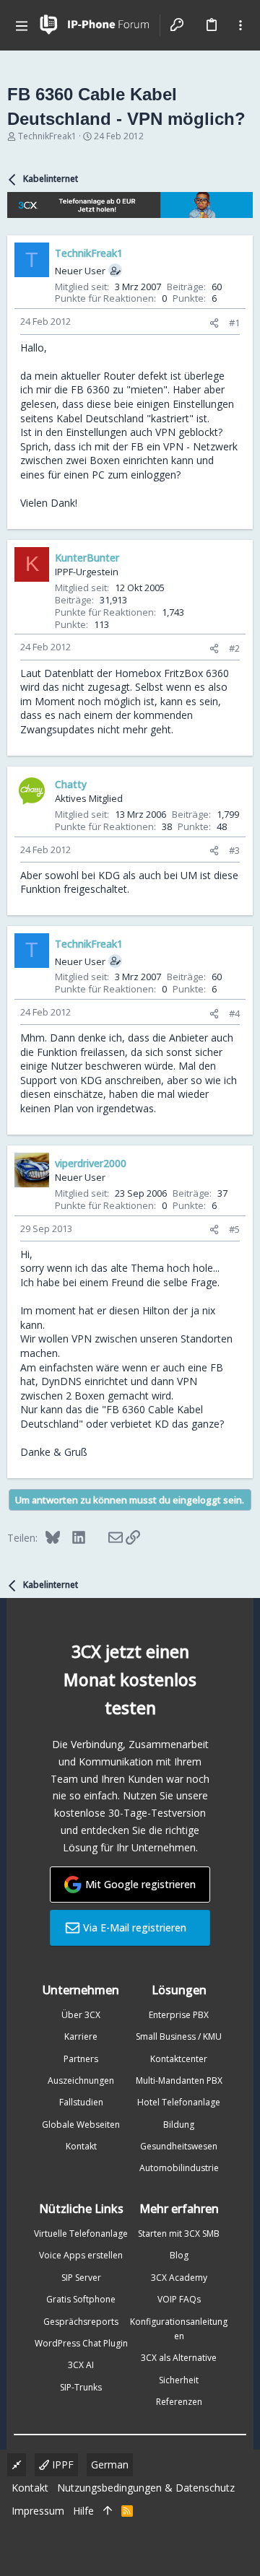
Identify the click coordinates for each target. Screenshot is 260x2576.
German (110, 2464)
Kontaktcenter (179, 2059)
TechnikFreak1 (47, 136)
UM (189, 875)
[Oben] (108, 2511)
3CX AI (81, 2365)
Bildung (179, 2125)
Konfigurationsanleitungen (179, 2329)
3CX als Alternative (179, 2358)
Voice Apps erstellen (81, 2255)
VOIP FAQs (179, 2299)
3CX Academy (179, 2278)
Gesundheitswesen (179, 2146)
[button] (22, 25)
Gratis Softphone (81, 2299)
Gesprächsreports (81, 2322)
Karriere (81, 2036)
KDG (109, 875)
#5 (234, 1229)
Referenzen (179, 2402)
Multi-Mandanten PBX (179, 2081)
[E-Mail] (106, 1537)
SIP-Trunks (81, 2387)
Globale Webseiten (81, 2125)
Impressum (38, 2511)
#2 (234, 648)
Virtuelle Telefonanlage (81, 2234)
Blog (179, 2255)
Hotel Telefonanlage (179, 2102)
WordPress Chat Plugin (81, 2343)
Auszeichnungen (81, 2081)
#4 (234, 1013)
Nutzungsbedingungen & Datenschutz (146, 2488)
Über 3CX (81, 2015)
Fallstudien (81, 2102)
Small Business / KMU (179, 2036)
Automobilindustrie (179, 2168)
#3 (234, 850)
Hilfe (83, 2511)
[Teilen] (214, 323)
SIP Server (81, 2278)
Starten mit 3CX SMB (179, 2234)
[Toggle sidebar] (240, 25)
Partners (81, 2059)
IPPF (61, 2464)
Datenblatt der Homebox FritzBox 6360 (136, 673)
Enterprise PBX (179, 2015)
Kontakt (81, 2146)
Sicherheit (179, 2380)
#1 (234, 323)
